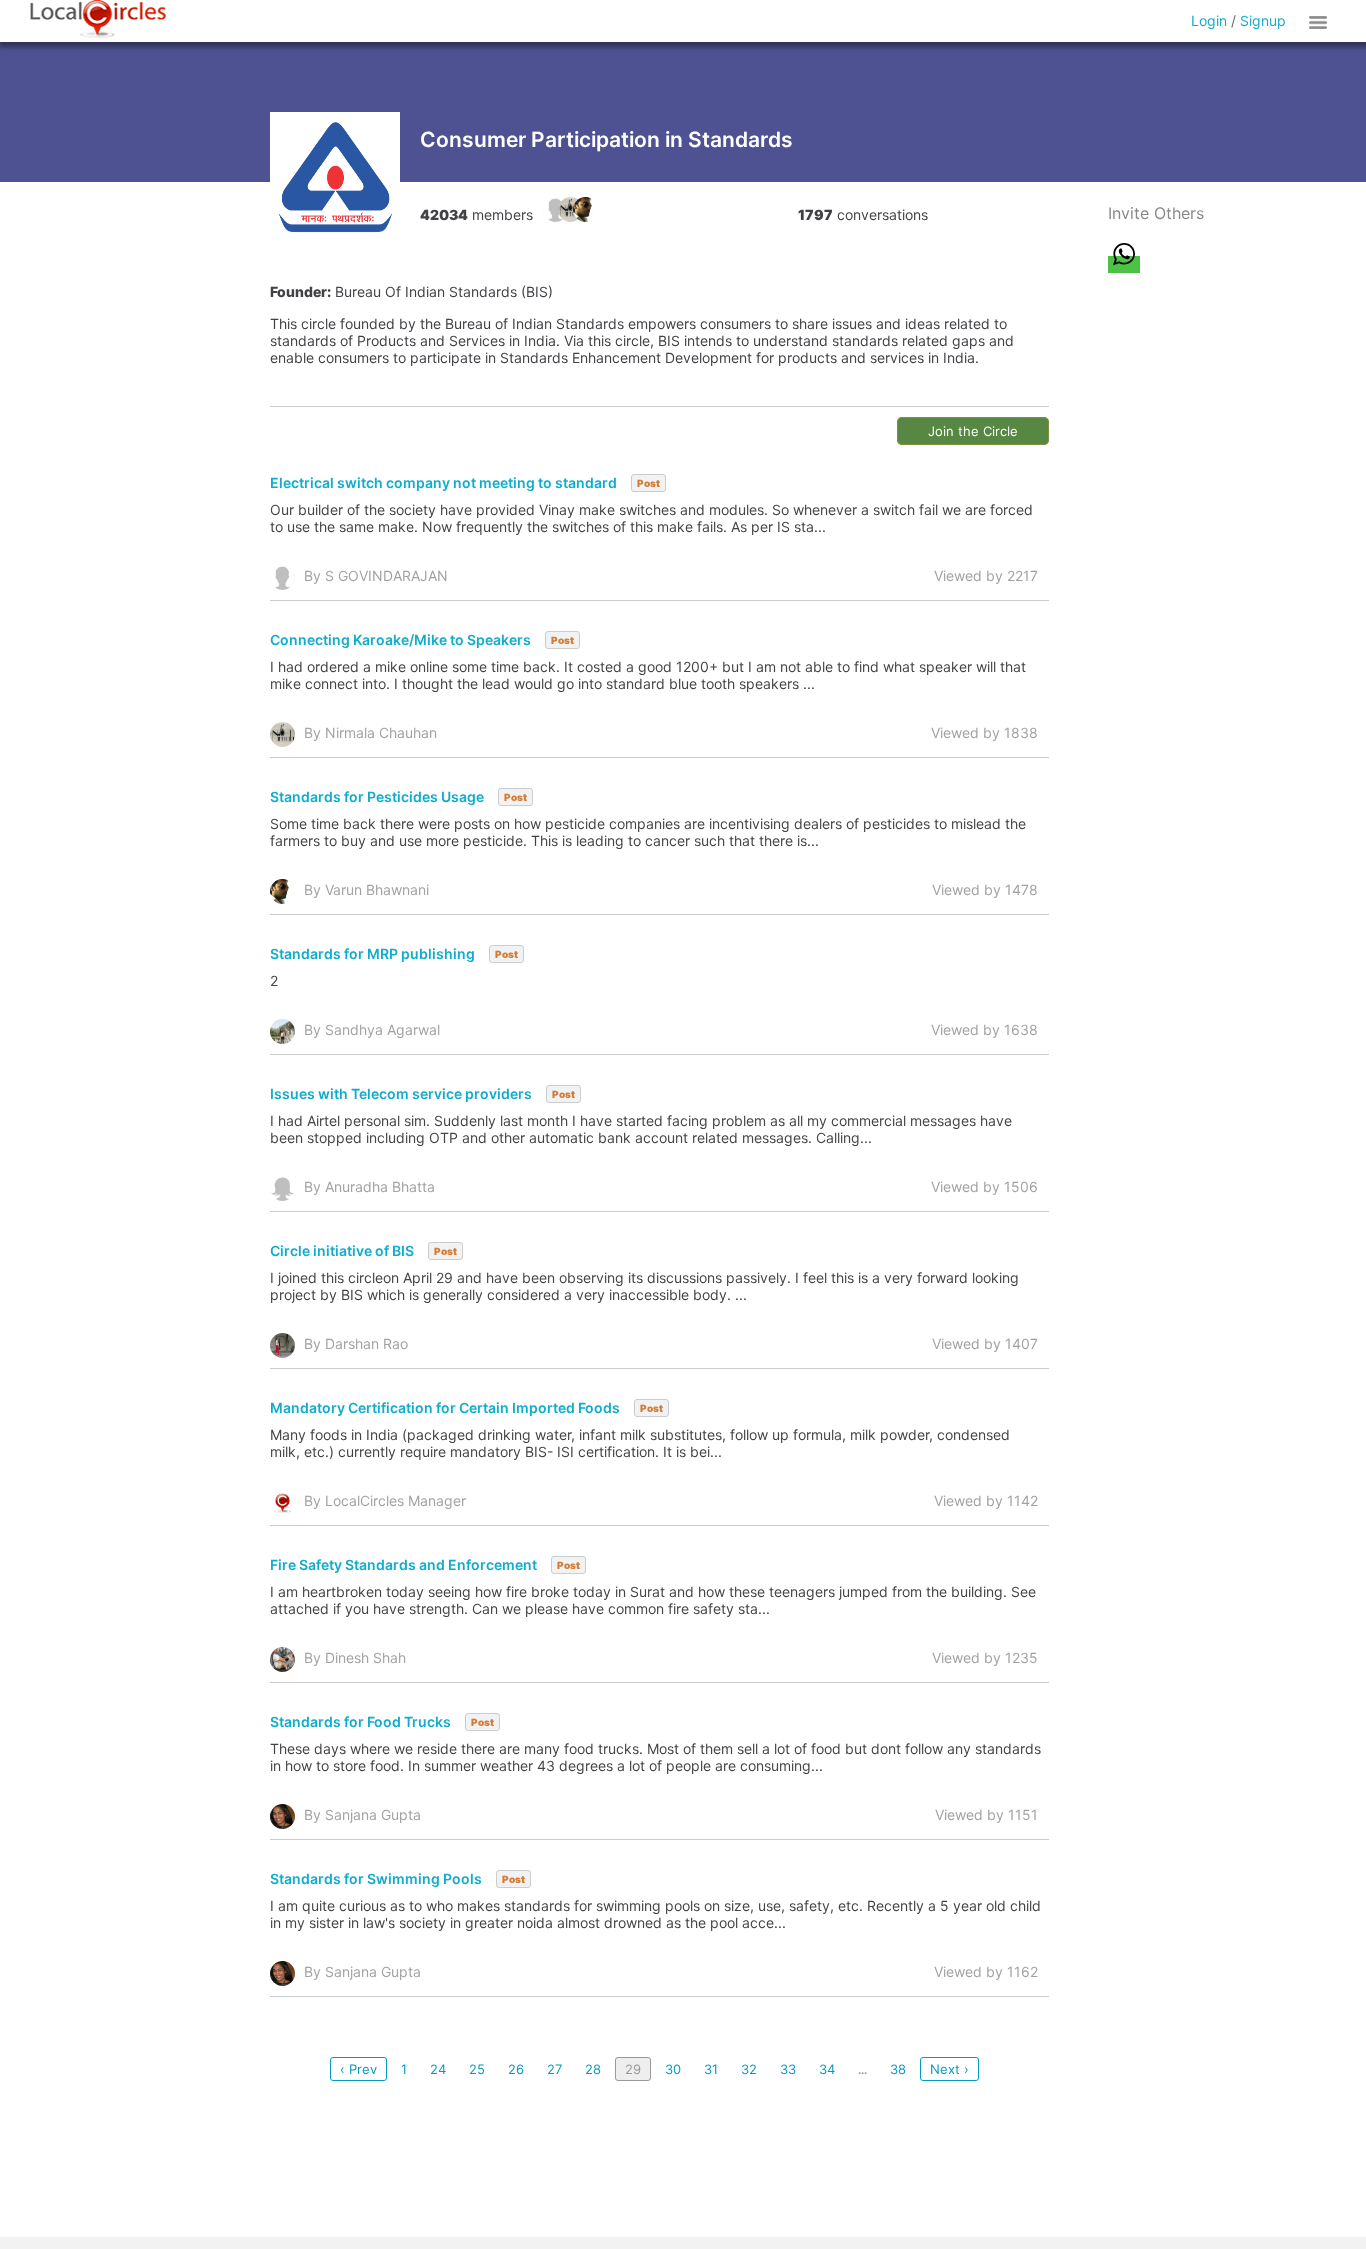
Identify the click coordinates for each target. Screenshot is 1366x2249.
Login (1209, 20)
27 (554, 2069)
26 (516, 2069)
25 (477, 2069)
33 (788, 2069)
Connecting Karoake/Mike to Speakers (400, 639)
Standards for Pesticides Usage (377, 796)
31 (711, 2069)
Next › (949, 2069)
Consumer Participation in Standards (606, 139)
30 (673, 2069)
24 (438, 2069)
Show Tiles (1321, 21)
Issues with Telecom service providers (401, 1093)
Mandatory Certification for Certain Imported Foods (445, 1407)
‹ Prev (358, 2069)
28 (593, 2069)
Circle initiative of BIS (342, 1250)
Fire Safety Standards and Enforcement (403, 1564)
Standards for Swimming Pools (376, 1878)
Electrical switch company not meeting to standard (443, 482)
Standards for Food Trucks (360, 1721)
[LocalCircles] (98, 19)
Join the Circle (973, 431)
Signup (1263, 20)
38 (898, 2069)
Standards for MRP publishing (372, 953)
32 (749, 2069)
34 (827, 2069)
